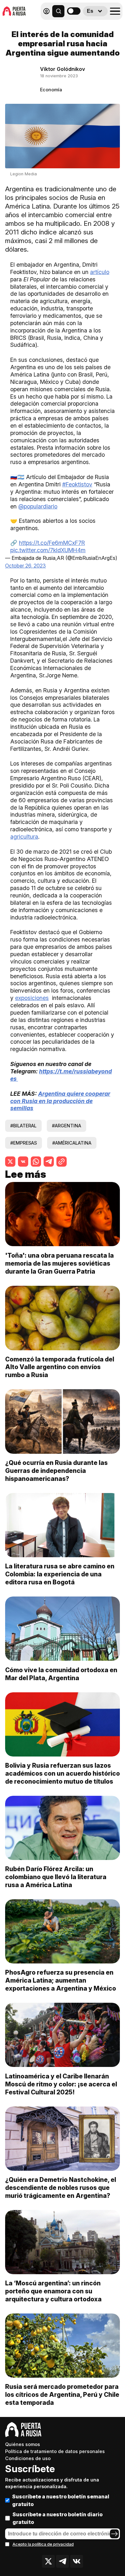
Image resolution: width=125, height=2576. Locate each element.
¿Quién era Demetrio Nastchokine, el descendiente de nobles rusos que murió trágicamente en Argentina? (61, 2188)
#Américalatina (72, 1143)
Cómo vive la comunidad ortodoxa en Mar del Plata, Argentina (61, 1674)
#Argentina (67, 1126)
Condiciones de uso (28, 2458)
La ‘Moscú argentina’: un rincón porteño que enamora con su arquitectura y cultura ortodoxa (53, 2291)
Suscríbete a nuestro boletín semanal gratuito (61, 2500)
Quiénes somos (23, 2444)
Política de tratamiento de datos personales (55, 2451)
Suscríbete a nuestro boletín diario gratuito (58, 2518)
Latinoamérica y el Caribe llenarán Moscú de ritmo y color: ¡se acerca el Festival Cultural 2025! (61, 2084)
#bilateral (23, 1126)
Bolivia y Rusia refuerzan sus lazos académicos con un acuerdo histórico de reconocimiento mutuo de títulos (63, 1773)
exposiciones (32, 998)
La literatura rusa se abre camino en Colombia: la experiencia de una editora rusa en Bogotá (60, 1574)
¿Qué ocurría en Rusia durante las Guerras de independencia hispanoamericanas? (56, 1471)
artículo (100, 272)
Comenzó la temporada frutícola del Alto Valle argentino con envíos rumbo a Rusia (60, 1367)
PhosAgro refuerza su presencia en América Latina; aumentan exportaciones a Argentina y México (61, 1980)
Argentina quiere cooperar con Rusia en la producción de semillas (60, 1101)
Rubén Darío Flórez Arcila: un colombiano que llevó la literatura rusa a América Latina (56, 1877)
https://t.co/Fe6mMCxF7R (52, 543)
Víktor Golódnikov (63, 69)
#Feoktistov (77, 484)
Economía (51, 90)
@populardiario (38, 506)
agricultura (24, 837)
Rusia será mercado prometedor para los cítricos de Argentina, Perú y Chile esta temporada (62, 2395)
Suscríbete (30, 2469)
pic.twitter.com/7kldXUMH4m (48, 550)
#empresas (24, 1143)
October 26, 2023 (25, 566)
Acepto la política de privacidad (43, 2544)
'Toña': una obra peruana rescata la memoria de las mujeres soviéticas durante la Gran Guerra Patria (59, 1263)
